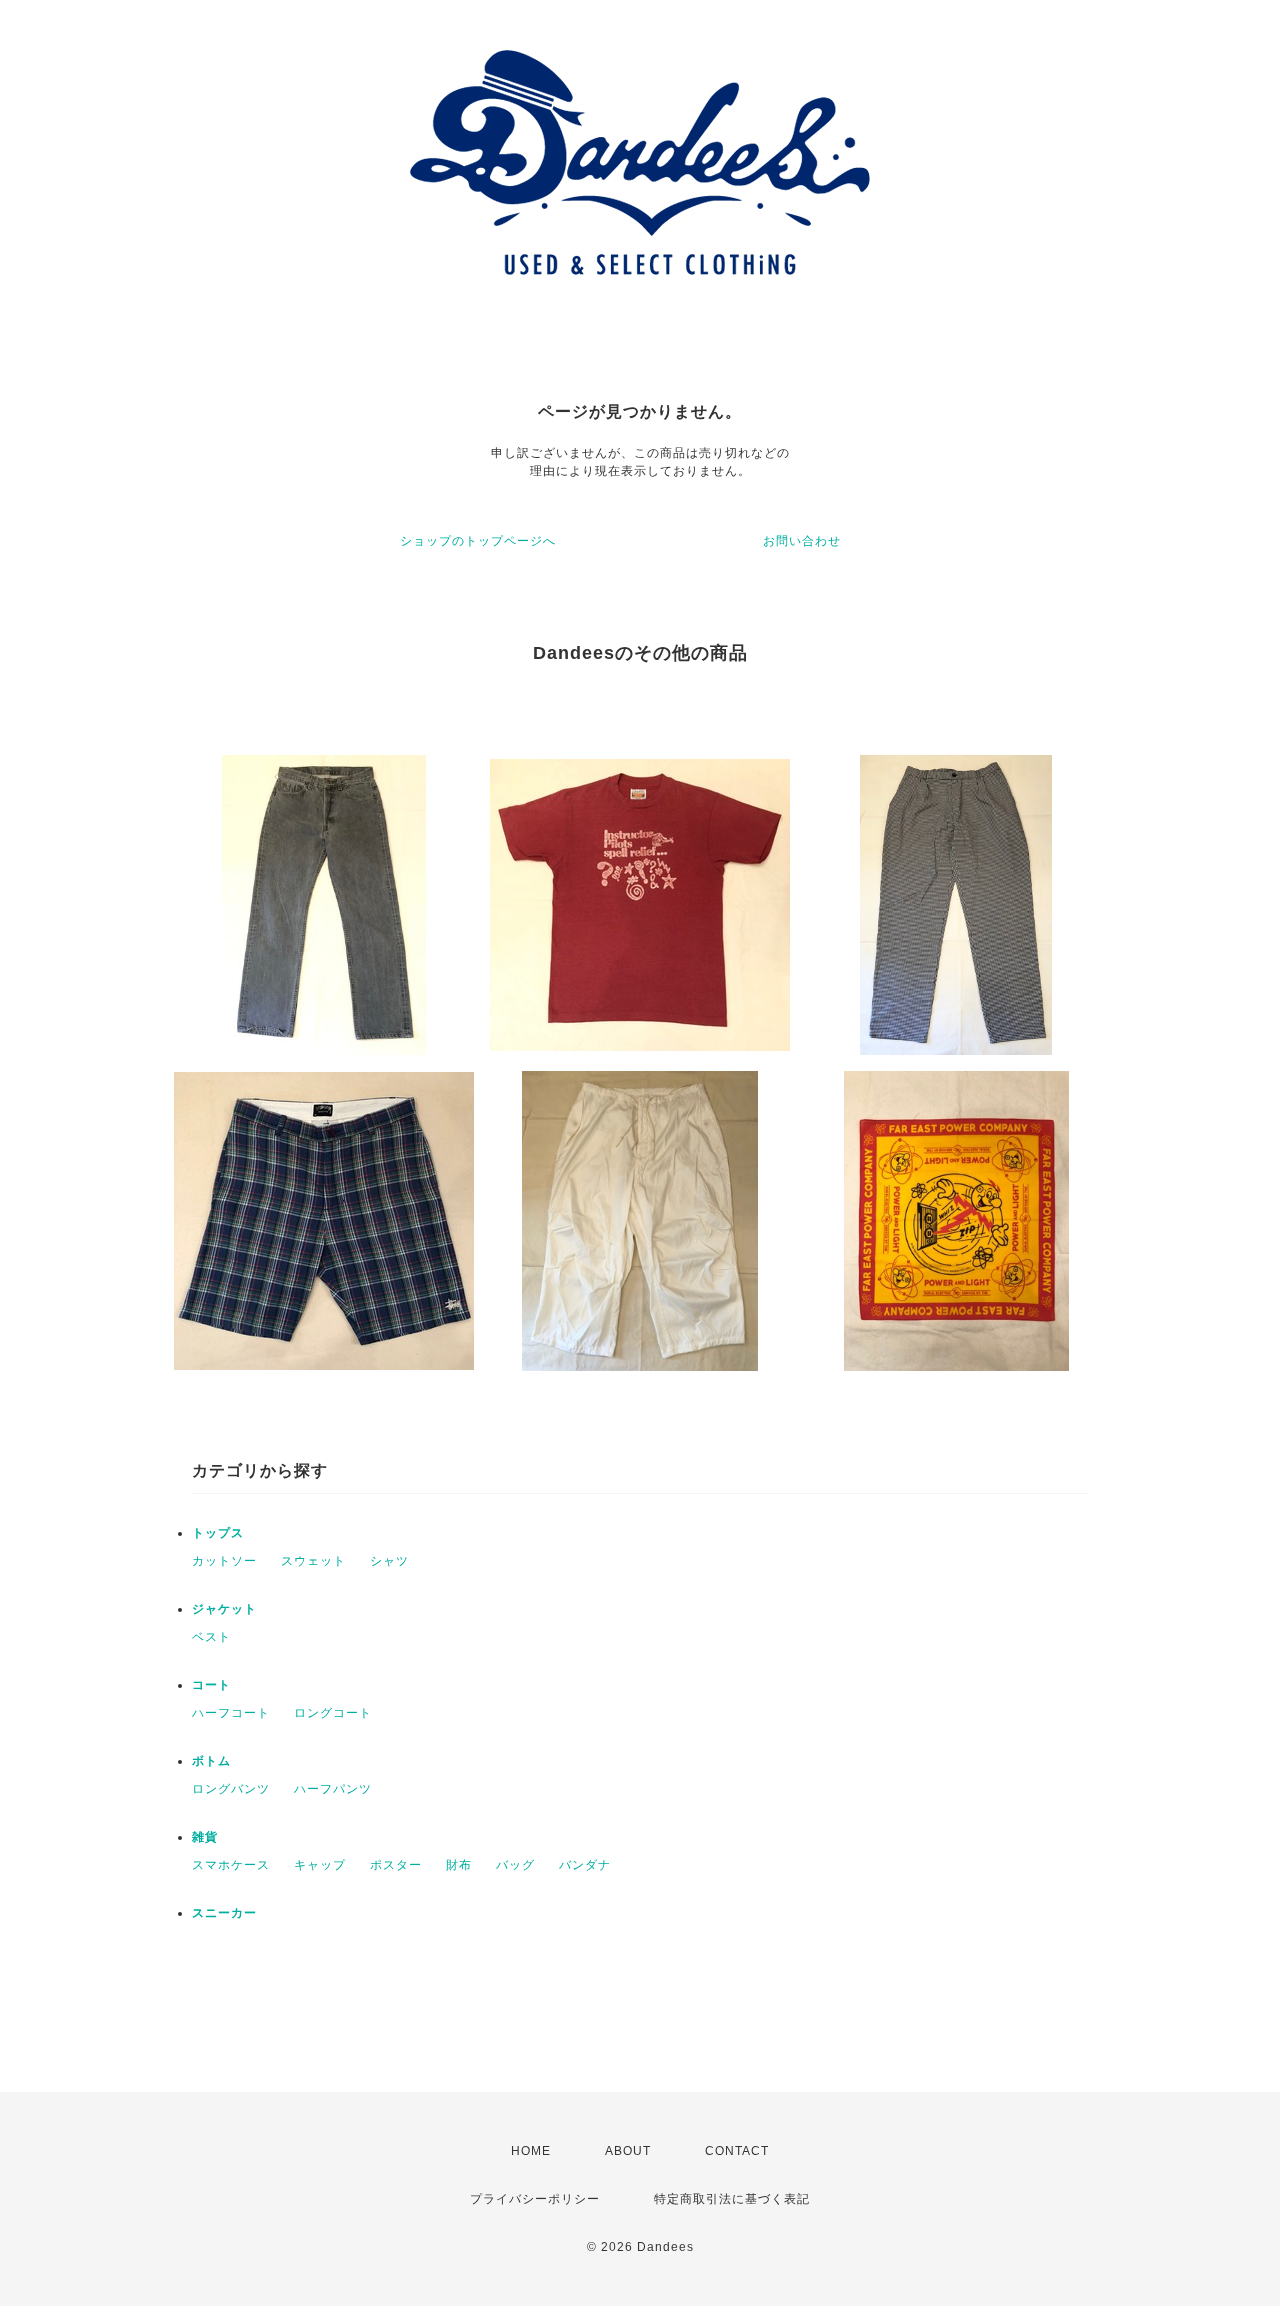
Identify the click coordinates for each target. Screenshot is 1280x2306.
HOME (531, 2151)
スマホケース (231, 1865)
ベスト (211, 1637)
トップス (218, 1533)
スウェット (313, 1561)
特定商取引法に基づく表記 (732, 2199)
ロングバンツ (231, 1789)
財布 (459, 1865)
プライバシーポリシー (535, 2199)
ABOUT (628, 2151)
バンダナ (585, 1865)
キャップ (320, 1865)
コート (211, 1685)
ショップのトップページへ (478, 541)
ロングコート (333, 1713)
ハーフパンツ (333, 1789)
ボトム (211, 1761)
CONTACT (737, 2151)
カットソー (224, 1561)
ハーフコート (231, 1713)
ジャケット (224, 1609)
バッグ (515, 1865)
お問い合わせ (802, 541)
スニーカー (224, 1913)
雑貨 (205, 1837)
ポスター (396, 1865)
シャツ (389, 1561)
